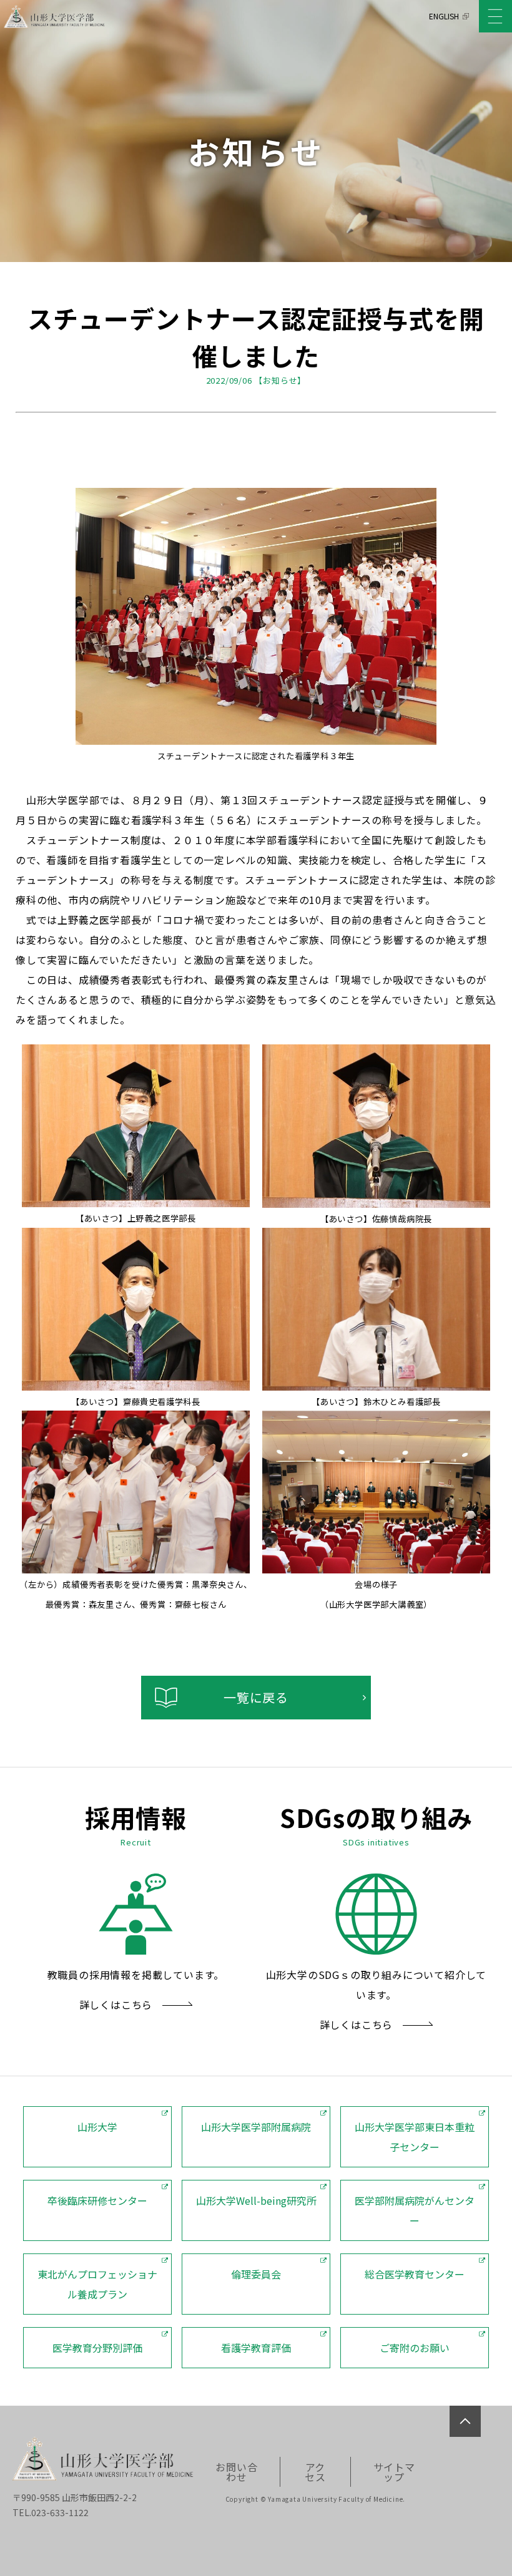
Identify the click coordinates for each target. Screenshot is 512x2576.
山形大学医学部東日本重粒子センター (415, 2137)
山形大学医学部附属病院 (256, 2127)
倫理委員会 (256, 2274)
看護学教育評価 (256, 2348)
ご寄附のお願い (415, 2348)
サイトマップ (394, 2472)
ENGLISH (444, 16)
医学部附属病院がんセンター (415, 2210)
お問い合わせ (236, 2472)
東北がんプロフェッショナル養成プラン (97, 2284)
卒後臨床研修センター (97, 2200)
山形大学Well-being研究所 (256, 2200)
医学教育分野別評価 (97, 2348)
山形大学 (97, 2127)
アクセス (315, 2472)
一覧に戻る (256, 1697)
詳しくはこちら (116, 2005)
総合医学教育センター (415, 2274)
